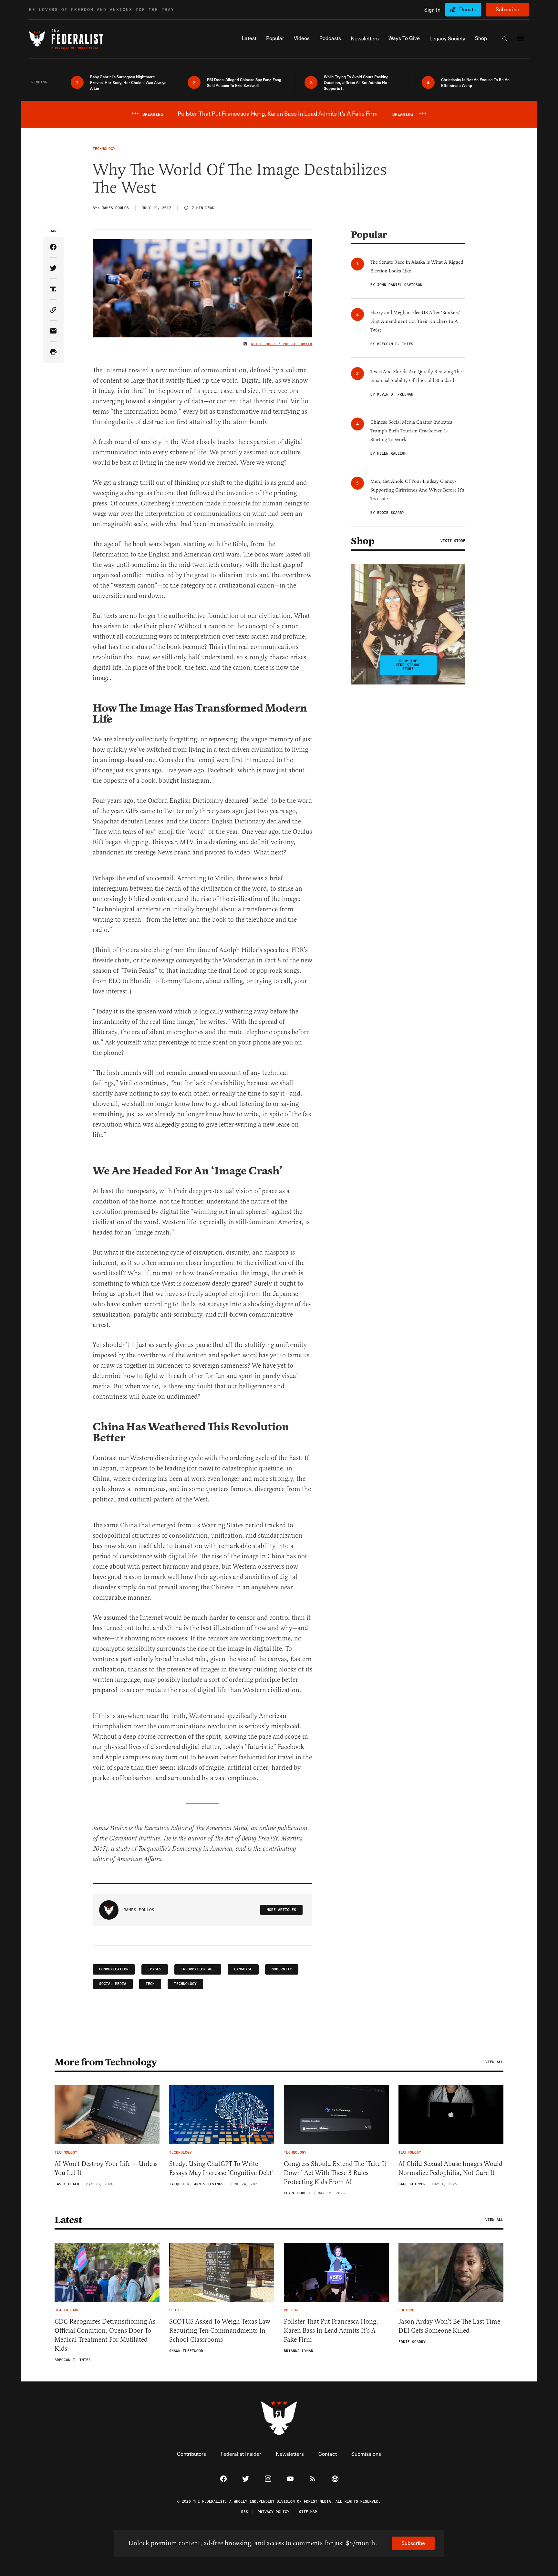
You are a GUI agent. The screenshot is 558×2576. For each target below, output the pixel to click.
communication (114, 1969)
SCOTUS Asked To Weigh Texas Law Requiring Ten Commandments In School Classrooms (220, 2331)
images (155, 1969)
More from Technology (106, 2062)
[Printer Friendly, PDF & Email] (53, 352)
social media (113, 1984)
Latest (68, 2220)
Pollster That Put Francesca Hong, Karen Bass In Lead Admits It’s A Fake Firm (331, 2331)
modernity (282, 1969)
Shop (363, 541)
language (243, 1969)
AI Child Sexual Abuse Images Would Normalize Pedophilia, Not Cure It (450, 2168)
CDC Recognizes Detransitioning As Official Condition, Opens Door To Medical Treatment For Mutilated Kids (105, 2335)
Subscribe (507, 9)
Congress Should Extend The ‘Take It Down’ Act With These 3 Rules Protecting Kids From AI (335, 2173)
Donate (468, 9)
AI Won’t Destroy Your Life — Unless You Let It (106, 2168)
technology (185, 1984)
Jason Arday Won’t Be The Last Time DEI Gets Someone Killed (449, 2326)
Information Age (198, 1969)
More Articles (281, 1910)
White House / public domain (282, 344)
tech (150, 1984)
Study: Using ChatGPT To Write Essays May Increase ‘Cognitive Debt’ (222, 2168)
